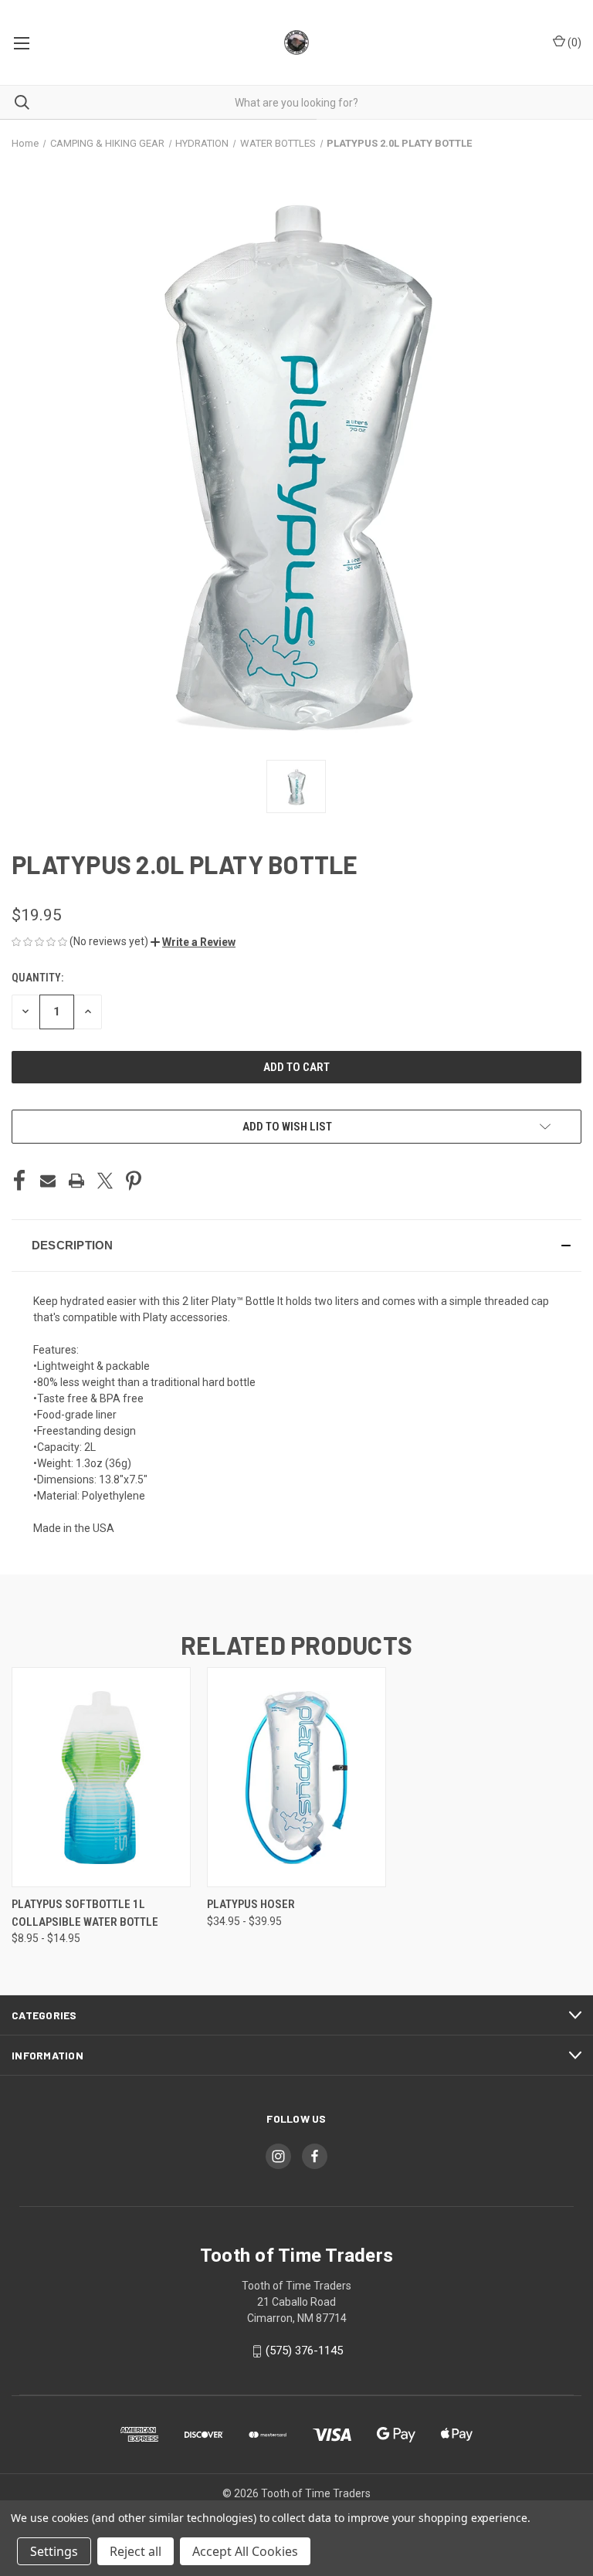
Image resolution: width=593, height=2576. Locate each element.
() (573, 42)
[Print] (76, 1181)
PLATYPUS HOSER (251, 1904)
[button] (193, 942)
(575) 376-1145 (304, 2351)
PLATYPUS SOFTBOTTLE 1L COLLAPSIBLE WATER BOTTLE (85, 1913)
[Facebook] (19, 1181)
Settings (54, 2551)
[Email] (48, 1181)
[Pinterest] (134, 1181)
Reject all (136, 2551)
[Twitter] (105, 1181)
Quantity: (37, 978)
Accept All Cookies (245, 2551)
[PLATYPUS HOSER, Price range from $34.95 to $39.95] (296, 1777)
